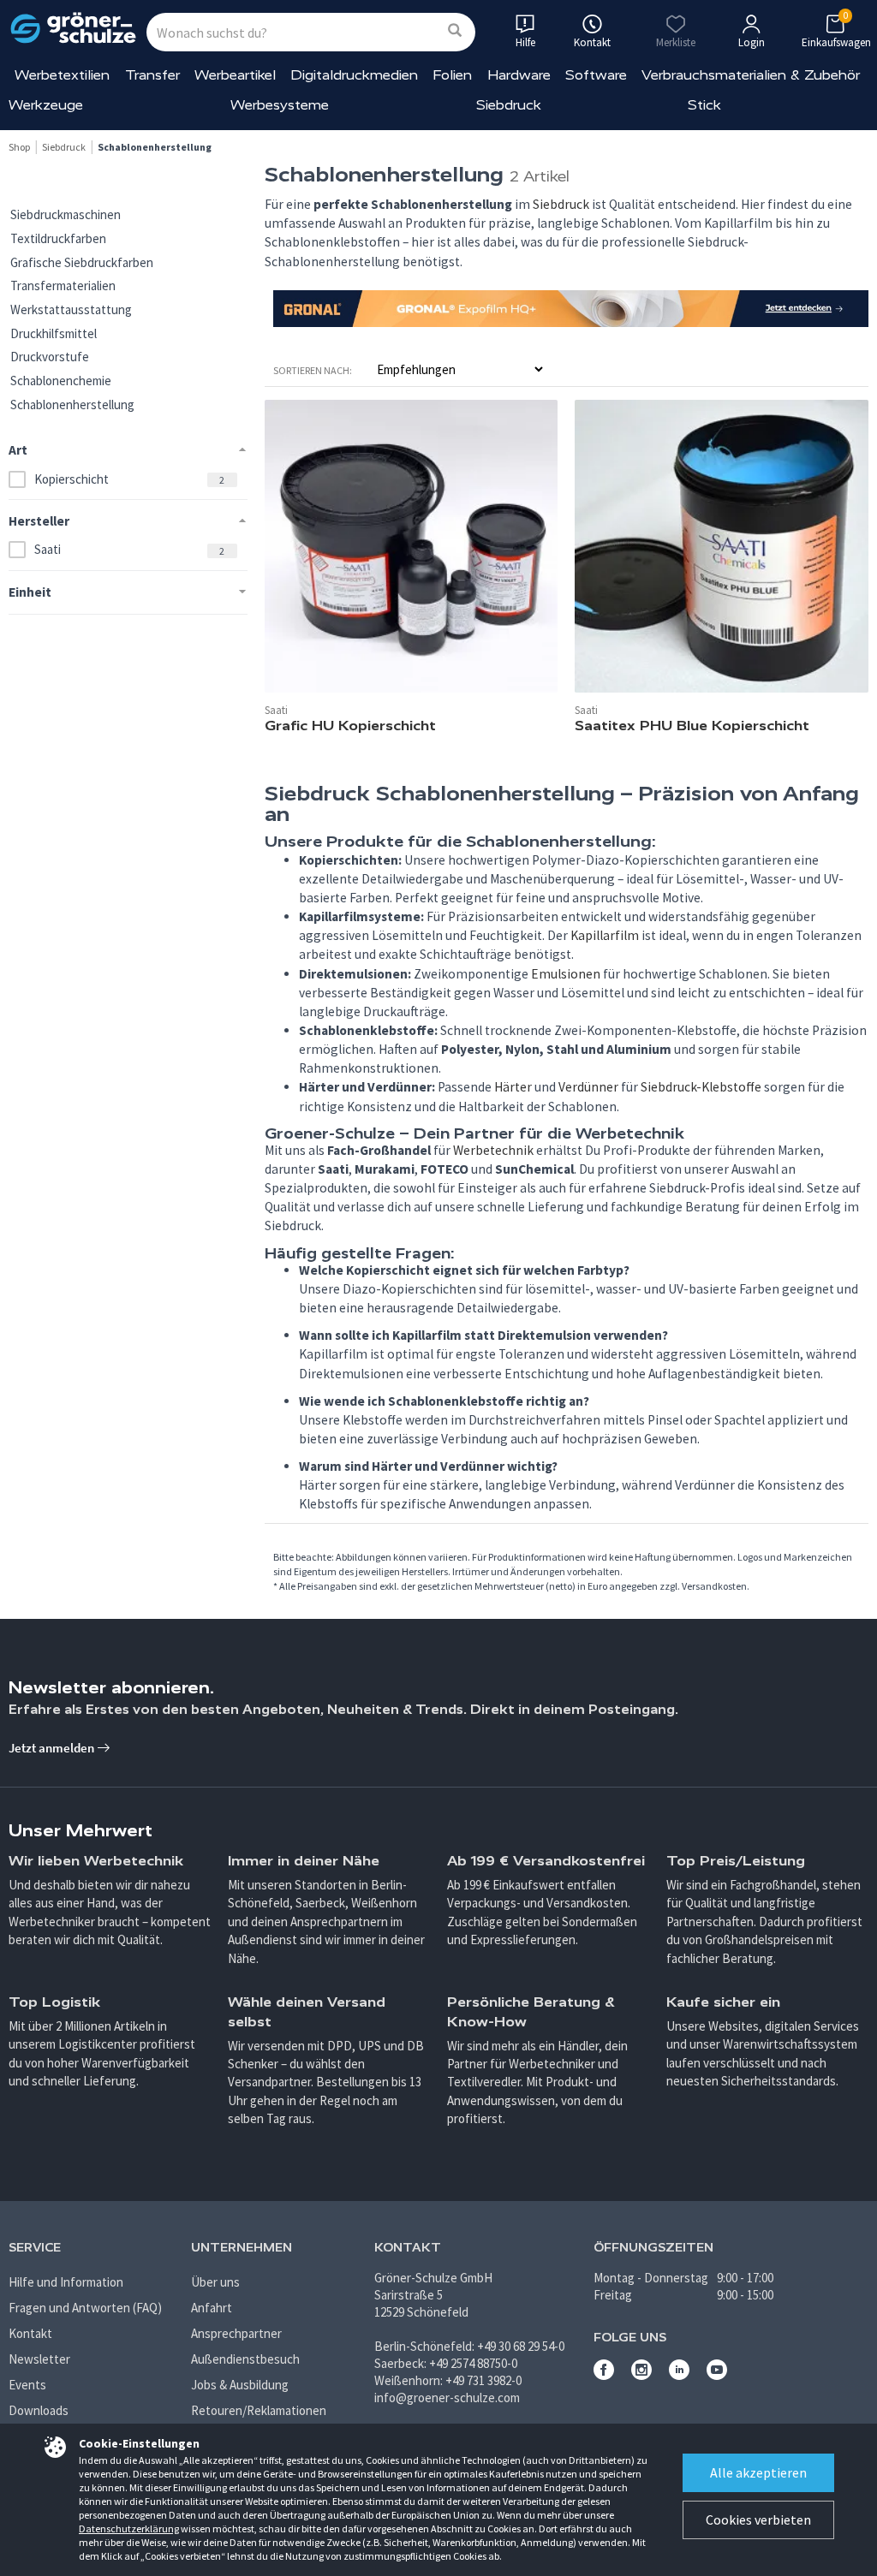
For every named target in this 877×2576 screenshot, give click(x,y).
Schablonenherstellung (72, 405)
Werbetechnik (493, 1150)
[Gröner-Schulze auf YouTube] (717, 2375)
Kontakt (30, 2333)
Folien (452, 75)
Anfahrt (212, 2308)
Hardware (519, 75)
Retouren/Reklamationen (259, 2410)
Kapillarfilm (605, 935)
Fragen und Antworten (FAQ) (85, 2308)
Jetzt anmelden (53, 1748)
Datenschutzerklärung (129, 2528)
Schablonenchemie (61, 381)
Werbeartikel (235, 75)
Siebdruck (509, 105)
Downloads (39, 2410)
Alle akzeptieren (758, 2472)
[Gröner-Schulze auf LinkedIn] (679, 2375)
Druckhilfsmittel (54, 333)
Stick (704, 105)
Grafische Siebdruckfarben (82, 262)
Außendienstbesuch (245, 2359)
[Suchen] (455, 31)
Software (596, 75)
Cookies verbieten (758, 2519)
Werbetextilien (62, 75)
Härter (513, 1087)
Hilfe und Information (66, 2282)
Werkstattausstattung (71, 309)
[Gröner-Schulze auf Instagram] (641, 2375)
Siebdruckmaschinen (66, 214)
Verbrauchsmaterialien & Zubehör (751, 75)
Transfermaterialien (63, 286)
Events (27, 2385)
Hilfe (525, 42)
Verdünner (588, 1087)
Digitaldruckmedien (354, 75)
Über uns (215, 2282)
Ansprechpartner (236, 2333)
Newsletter (39, 2359)
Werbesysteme (280, 105)
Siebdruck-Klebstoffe (701, 1087)
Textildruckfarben (58, 238)
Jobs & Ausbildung (240, 2385)
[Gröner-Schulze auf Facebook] (604, 2375)
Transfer (152, 75)
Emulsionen (566, 974)
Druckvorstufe (50, 357)
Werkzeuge (46, 105)
